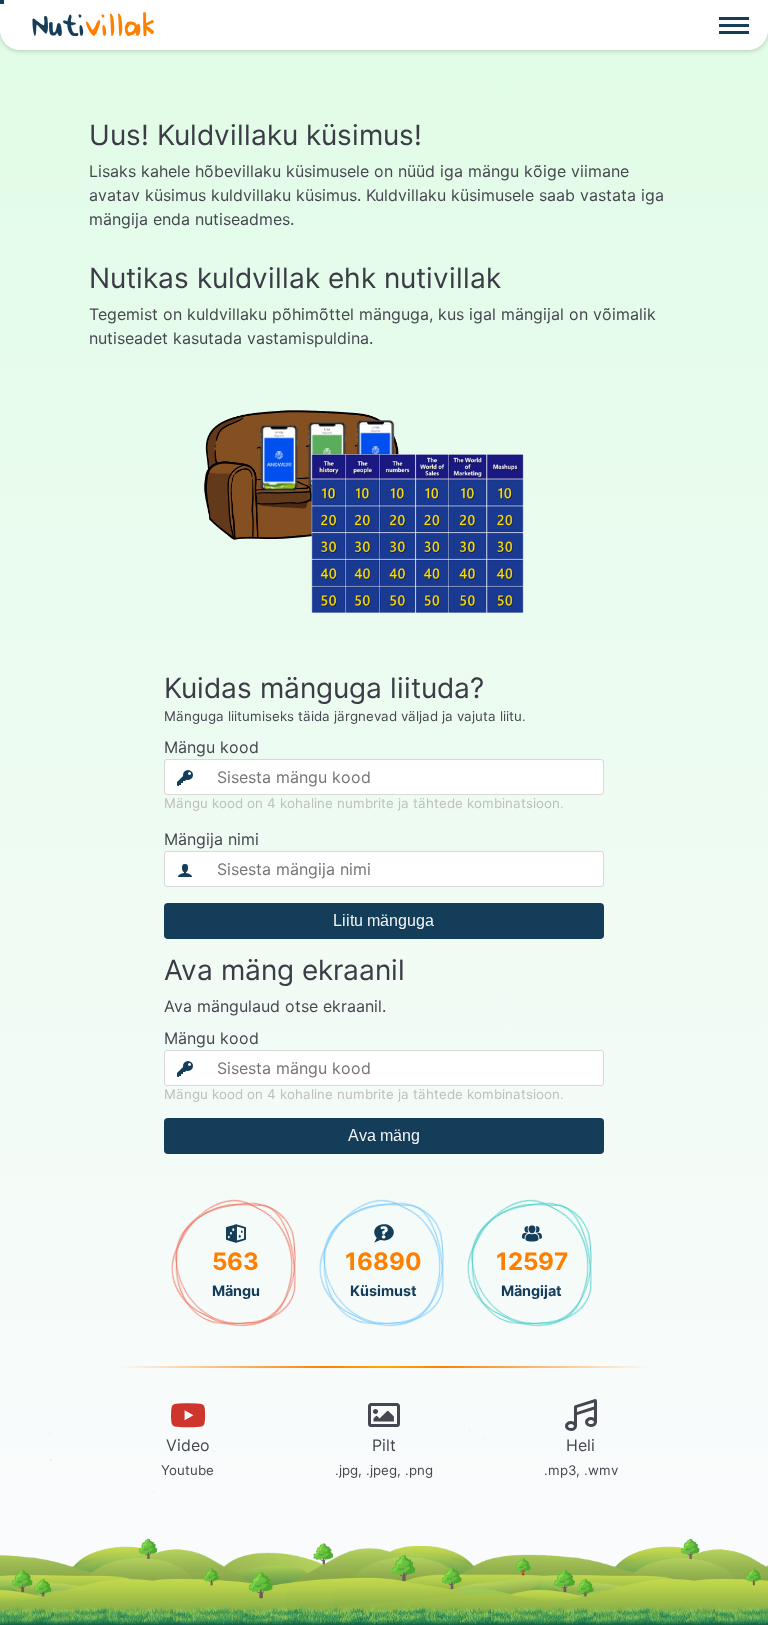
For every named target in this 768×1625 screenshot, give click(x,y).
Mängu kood (211, 747)
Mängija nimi (211, 839)
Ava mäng (384, 1135)
